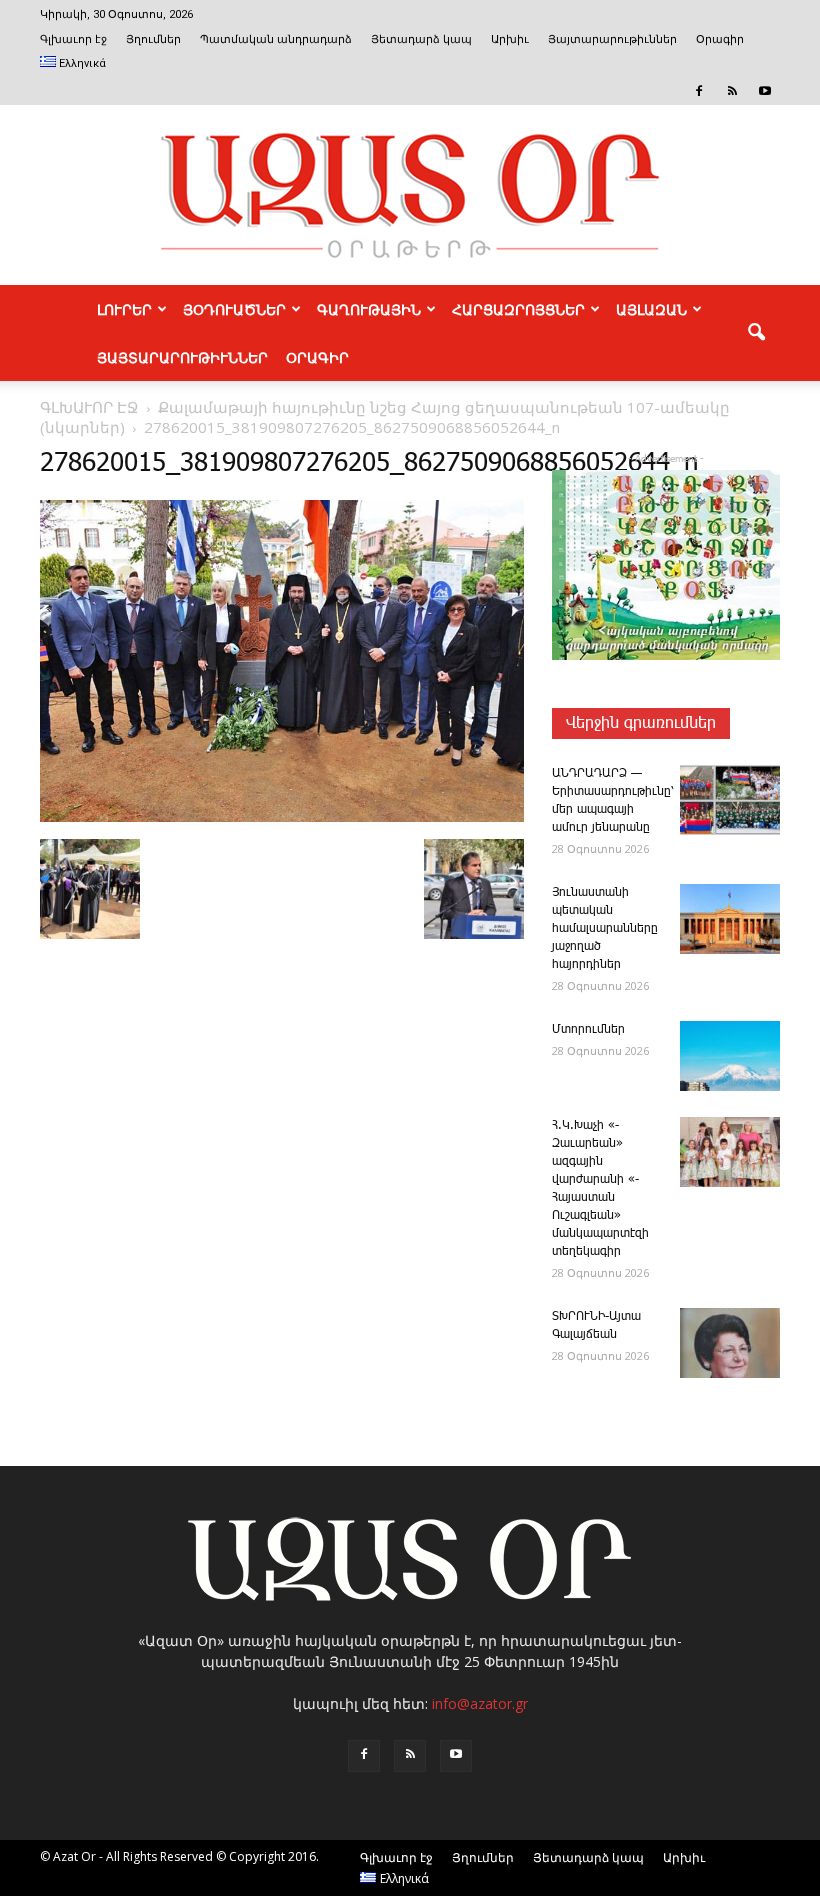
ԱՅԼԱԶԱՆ (651, 309)
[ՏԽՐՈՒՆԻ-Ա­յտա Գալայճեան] (730, 1343)
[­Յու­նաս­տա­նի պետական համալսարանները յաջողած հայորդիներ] (730, 919)
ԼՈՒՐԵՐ (124, 309)
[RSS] (732, 91)
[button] (756, 333)
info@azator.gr (480, 1703)
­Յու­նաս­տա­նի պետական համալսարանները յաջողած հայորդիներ (605, 928)
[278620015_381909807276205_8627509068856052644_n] (282, 818)
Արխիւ (510, 39)
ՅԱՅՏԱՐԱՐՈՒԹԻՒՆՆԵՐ (182, 357)
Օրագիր (720, 39)
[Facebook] (699, 91)
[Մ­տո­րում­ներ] (730, 1056)
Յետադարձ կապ (421, 39)
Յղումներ (153, 39)
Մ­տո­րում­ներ (588, 1029)
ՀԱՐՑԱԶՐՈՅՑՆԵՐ (518, 309)
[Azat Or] (410, 195)
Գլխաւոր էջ (73, 39)
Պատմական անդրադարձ (276, 39)
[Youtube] (765, 91)
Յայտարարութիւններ (612, 39)
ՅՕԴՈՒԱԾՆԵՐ (234, 309)
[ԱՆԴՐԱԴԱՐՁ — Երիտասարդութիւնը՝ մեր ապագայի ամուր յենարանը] (730, 800)
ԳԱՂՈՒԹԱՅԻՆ (369, 309)
